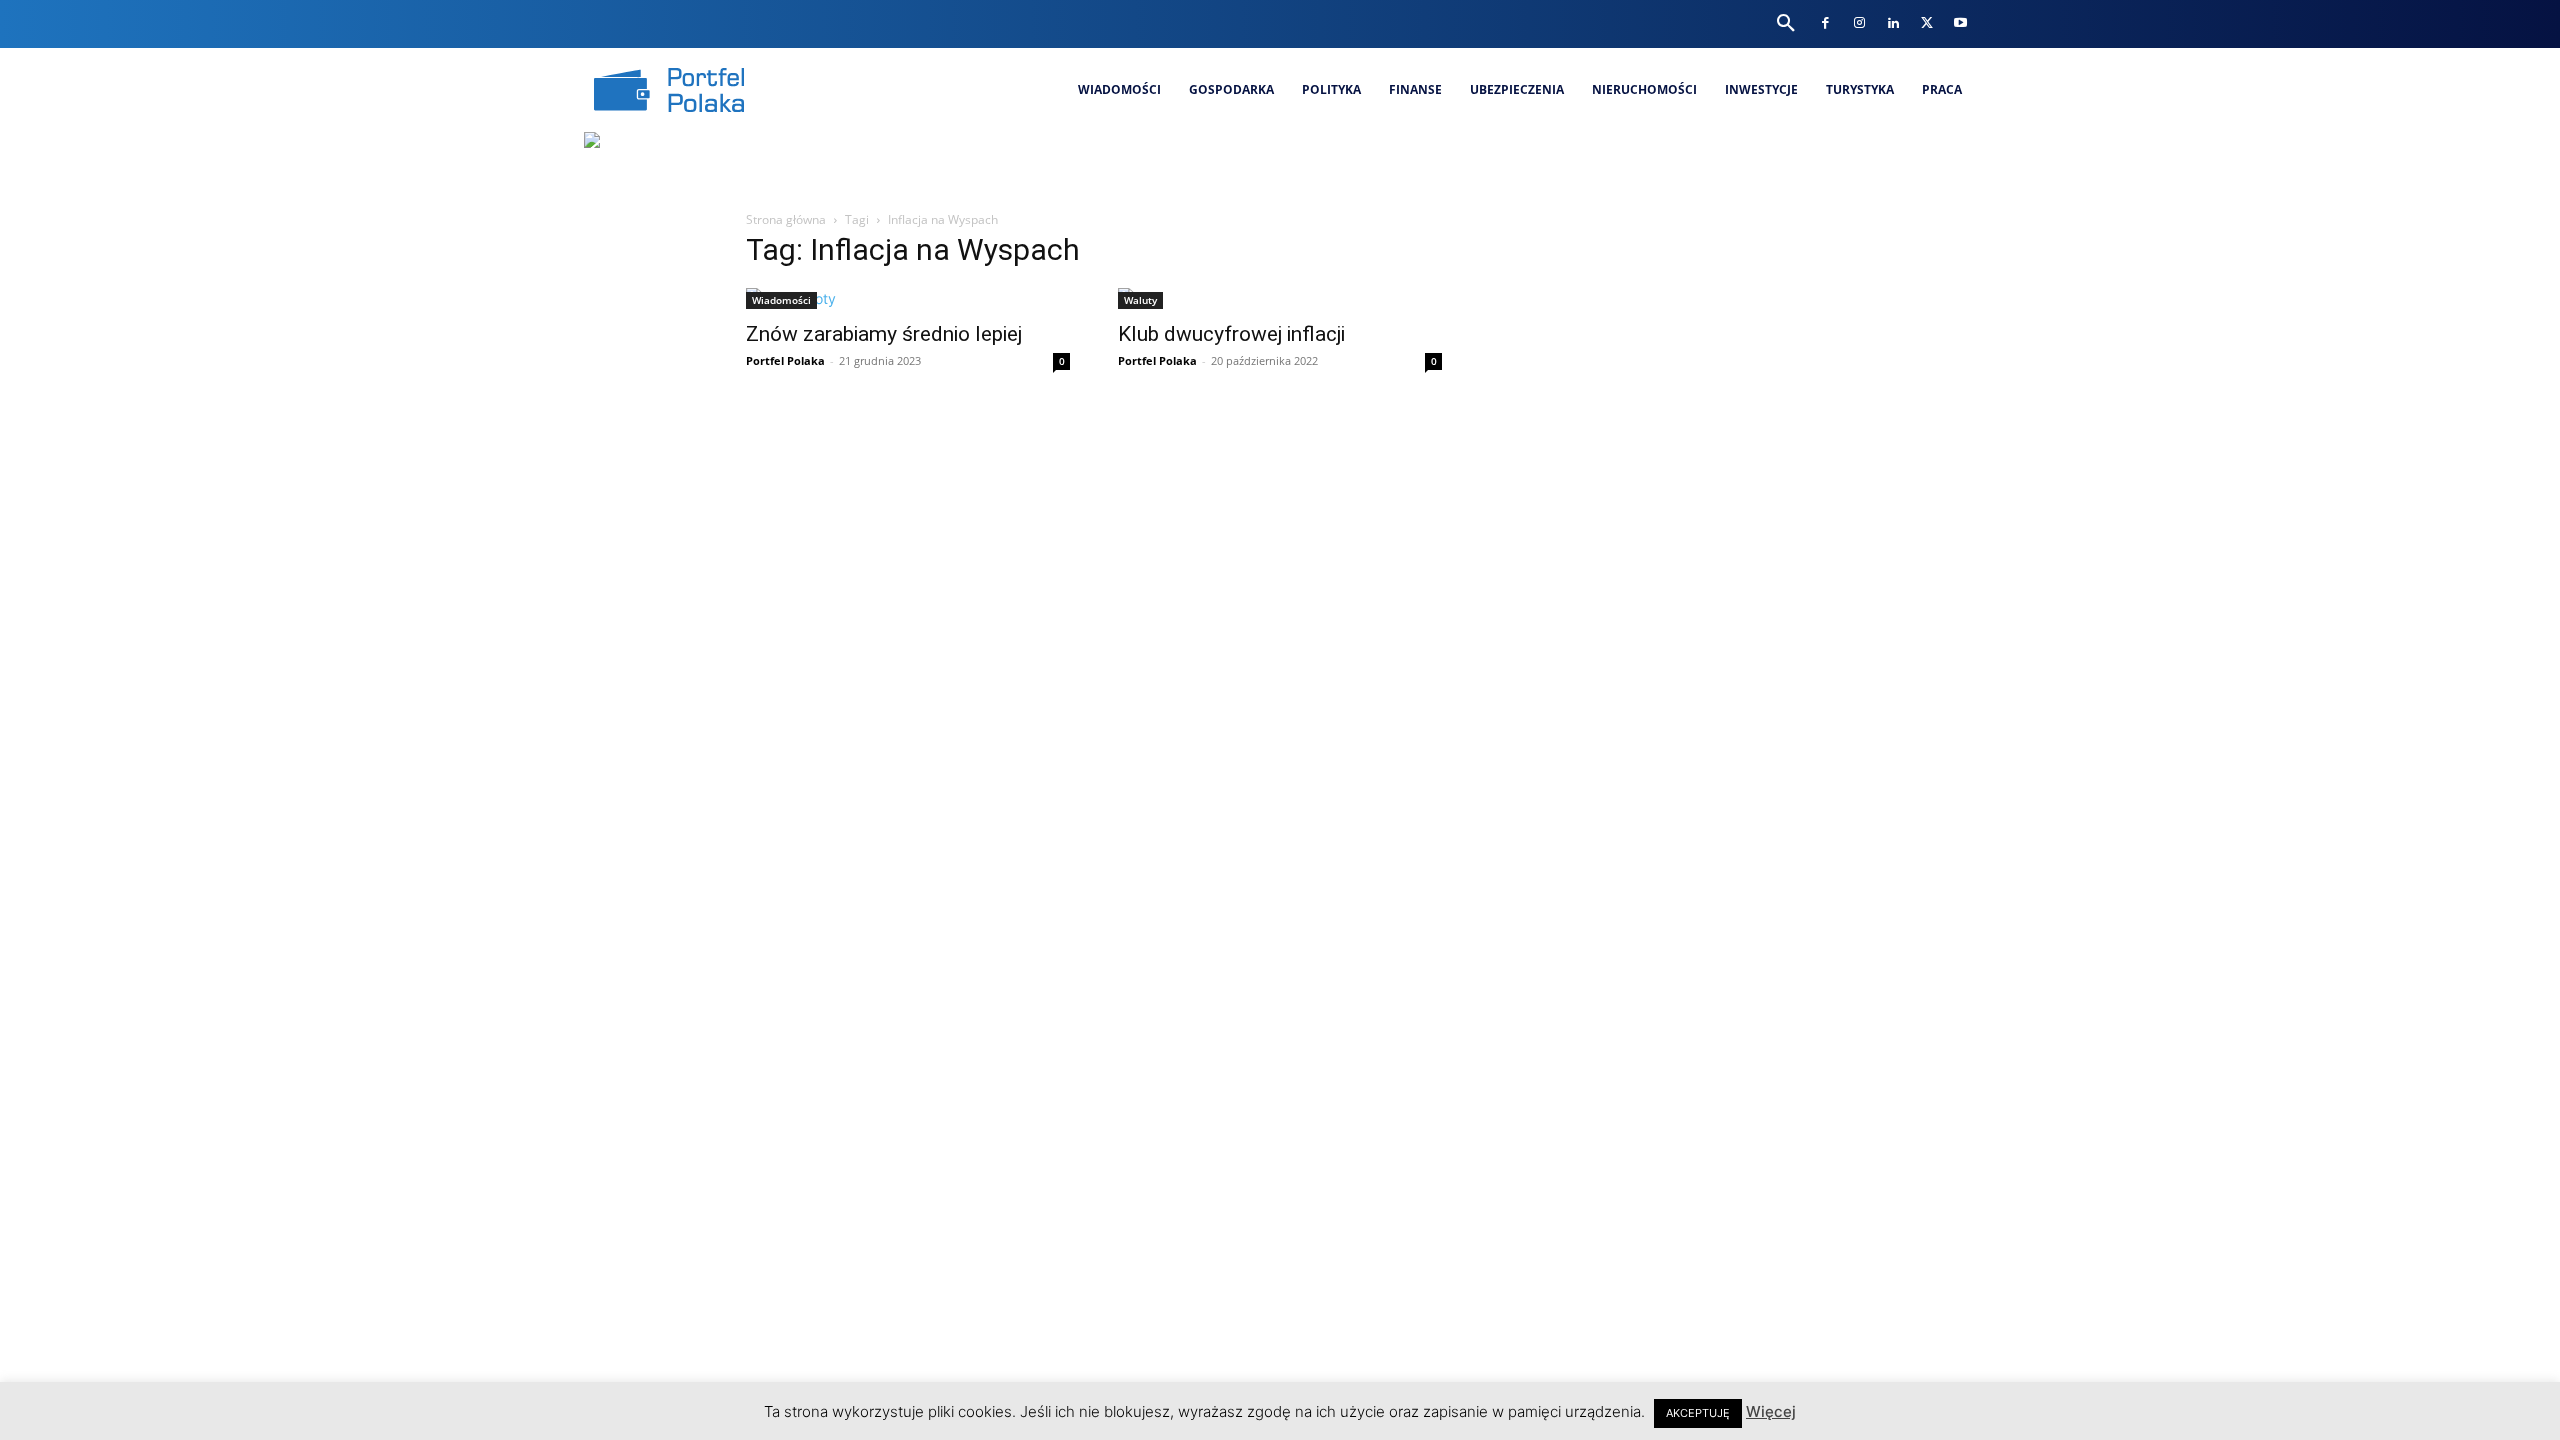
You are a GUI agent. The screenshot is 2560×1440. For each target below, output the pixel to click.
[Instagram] (1859, 23)
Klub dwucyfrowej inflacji (1231, 334)
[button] (1786, 24)
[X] (1926, 23)
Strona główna (786, 219)
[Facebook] (1825, 23)
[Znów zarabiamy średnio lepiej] (908, 298)
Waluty (1140, 300)
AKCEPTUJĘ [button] (1698, 1413)
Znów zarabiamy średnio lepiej (884, 334)
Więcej (1771, 1411)
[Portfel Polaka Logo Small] (669, 90)
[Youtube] (1960, 23)
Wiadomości (781, 300)
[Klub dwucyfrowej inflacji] (1280, 298)
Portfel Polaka (785, 360)
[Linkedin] (1892, 23)
